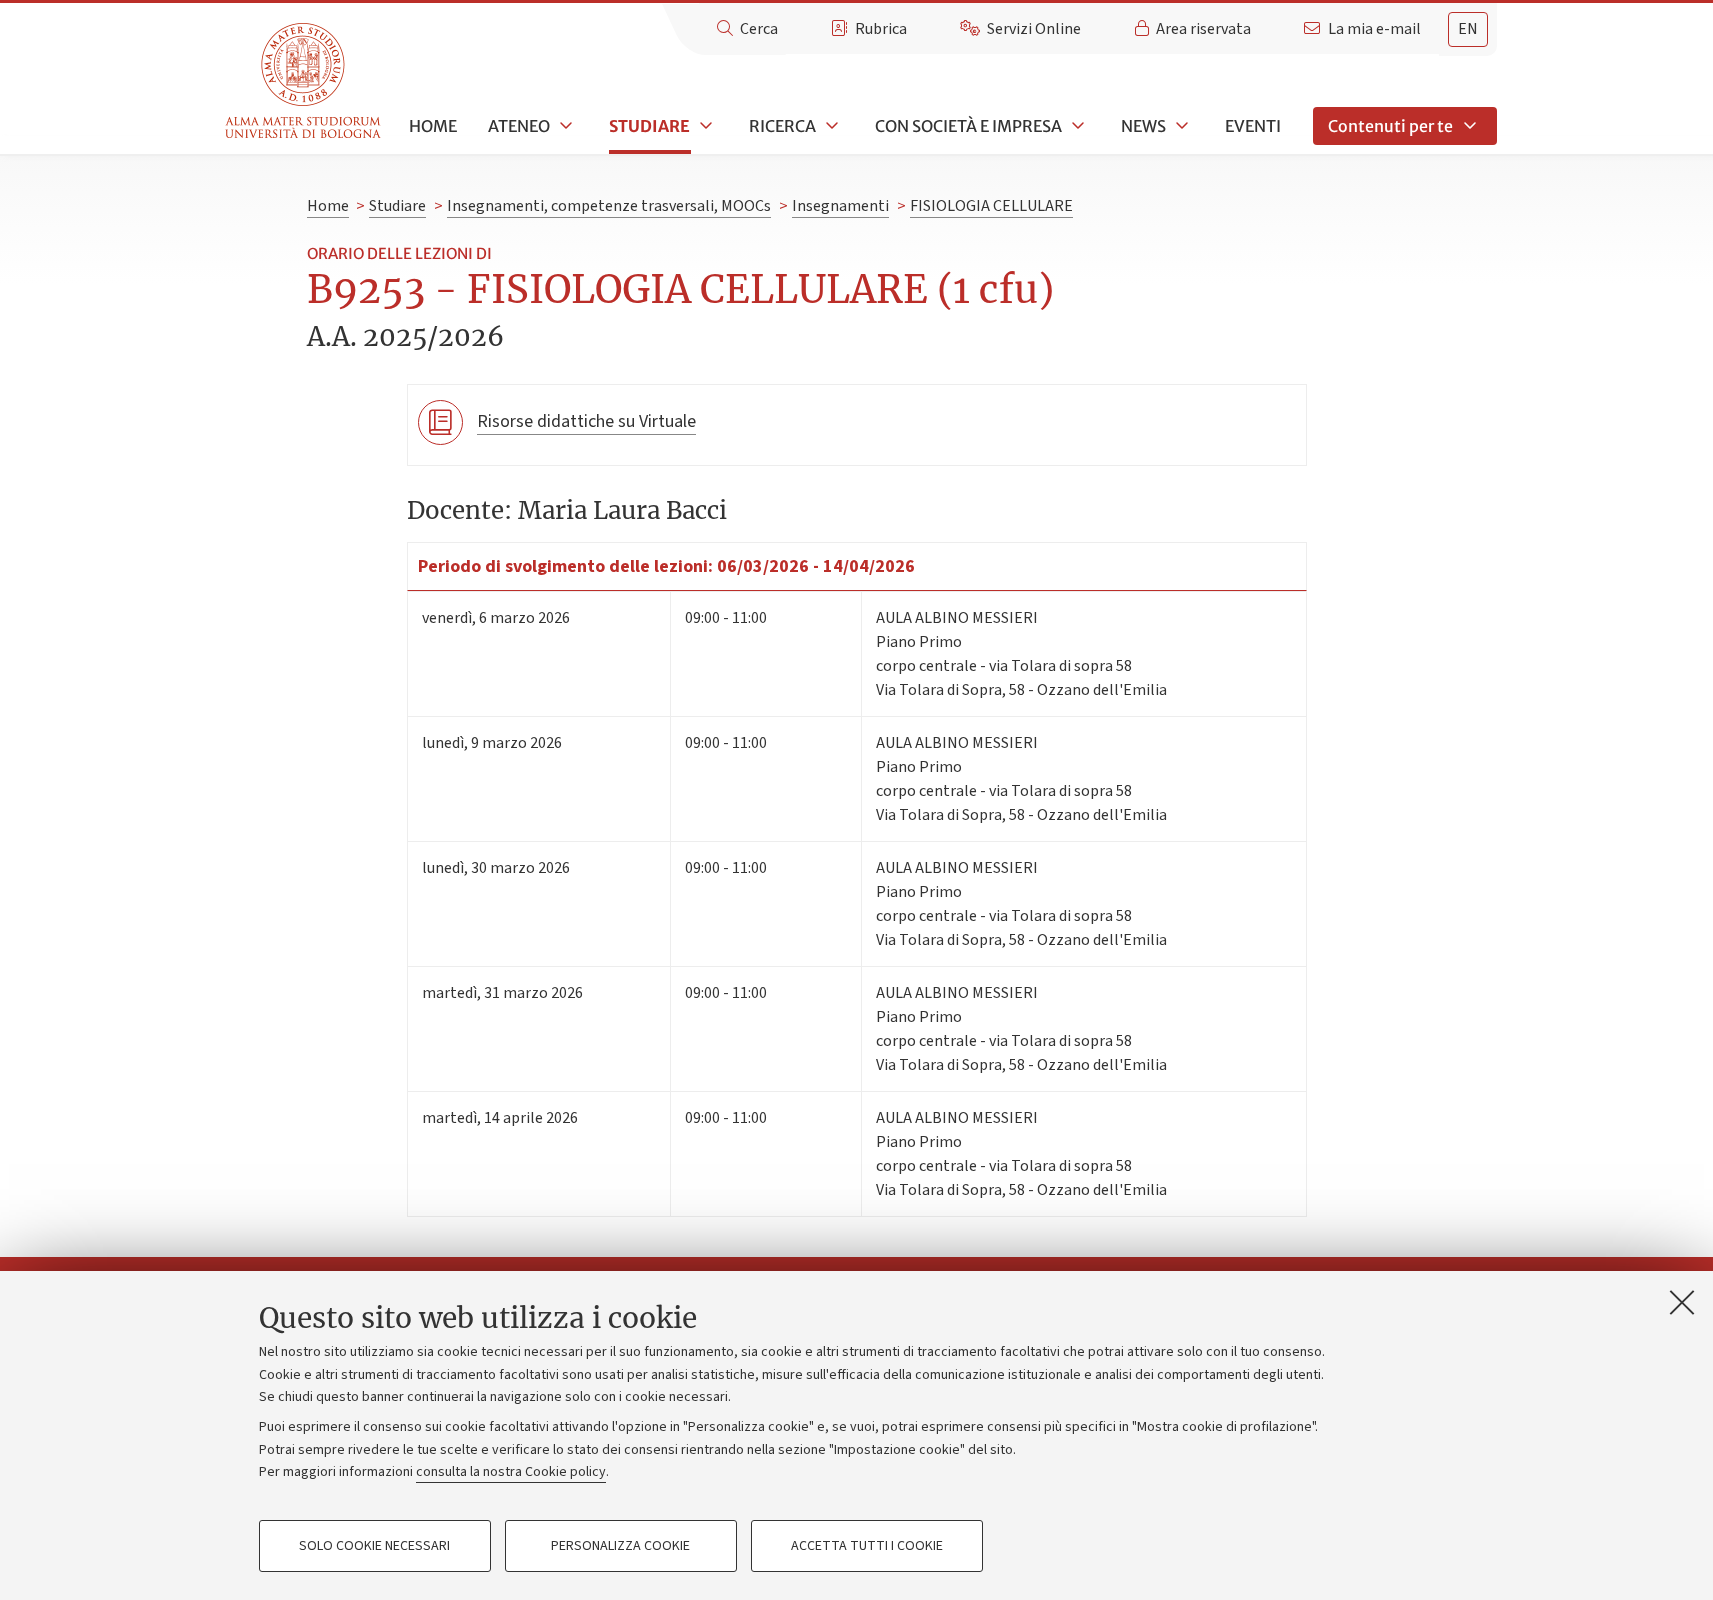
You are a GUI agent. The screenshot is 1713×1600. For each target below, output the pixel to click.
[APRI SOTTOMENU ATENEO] (564, 126)
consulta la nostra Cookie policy (511, 1472)
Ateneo (519, 126)
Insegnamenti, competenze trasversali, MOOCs (609, 206)
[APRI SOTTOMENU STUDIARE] (704, 126)
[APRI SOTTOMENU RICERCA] (830, 126)
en (1468, 29)
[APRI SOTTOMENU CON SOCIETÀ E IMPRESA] (1076, 126)
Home (433, 126)
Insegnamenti (840, 206)
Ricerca (782, 126)
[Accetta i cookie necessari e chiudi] (1682, 1302)
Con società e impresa (968, 126)
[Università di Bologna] (304, 81)
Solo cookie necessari (374, 1546)
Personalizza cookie (620, 1546)
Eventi (1253, 126)
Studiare (649, 126)
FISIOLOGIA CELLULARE (991, 206)
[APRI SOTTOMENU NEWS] (1180, 126)
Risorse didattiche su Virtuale (586, 421)
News (1143, 126)
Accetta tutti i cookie (867, 1546)
